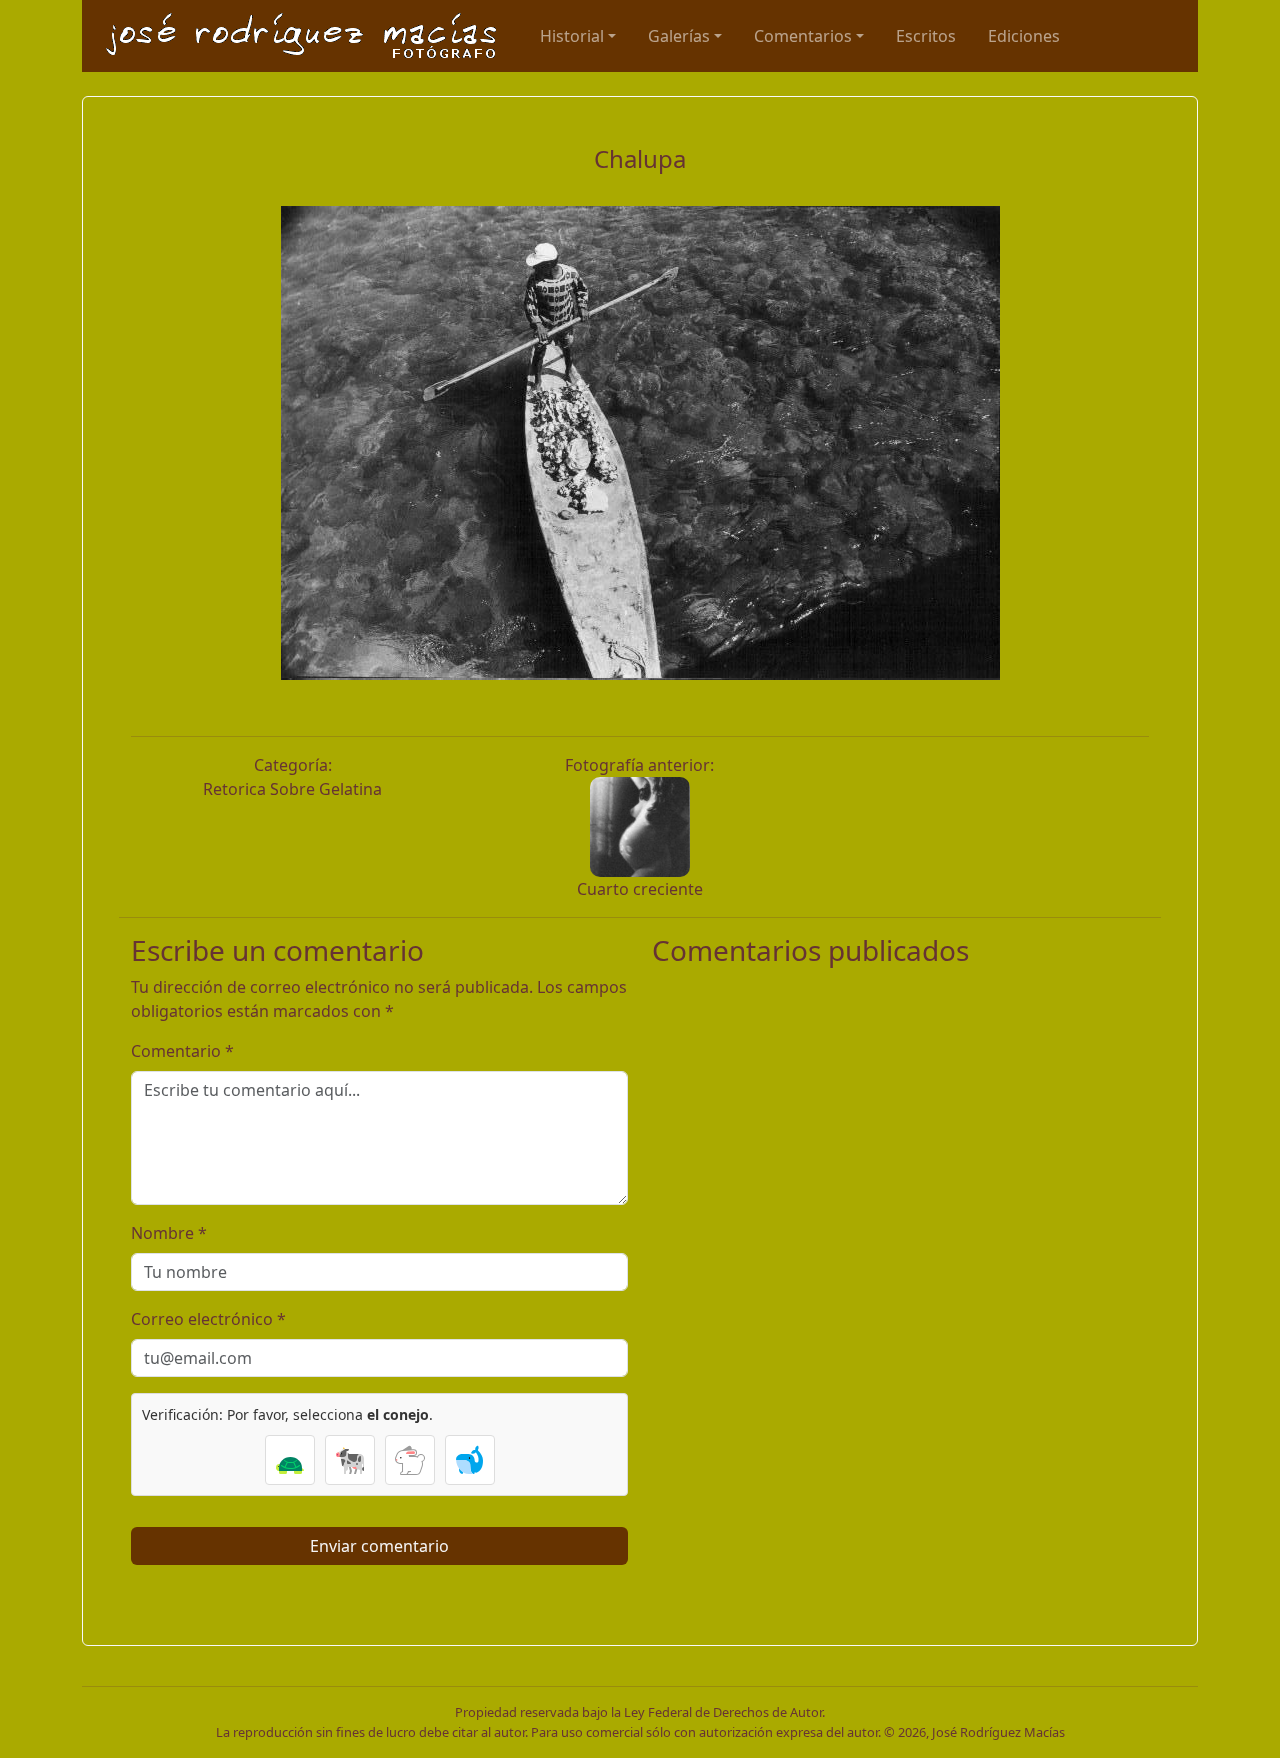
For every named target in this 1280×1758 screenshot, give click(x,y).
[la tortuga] (290, 1460)
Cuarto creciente (640, 889)
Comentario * (182, 1051)
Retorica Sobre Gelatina (292, 789)
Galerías (679, 36)
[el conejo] (410, 1460)
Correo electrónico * (208, 1319)
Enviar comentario (379, 1546)
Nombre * (169, 1233)
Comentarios (803, 36)
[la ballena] (470, 1460)
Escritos (926, 36)
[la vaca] (350, 1460)
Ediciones (1024, 36)
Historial (572, 36)
